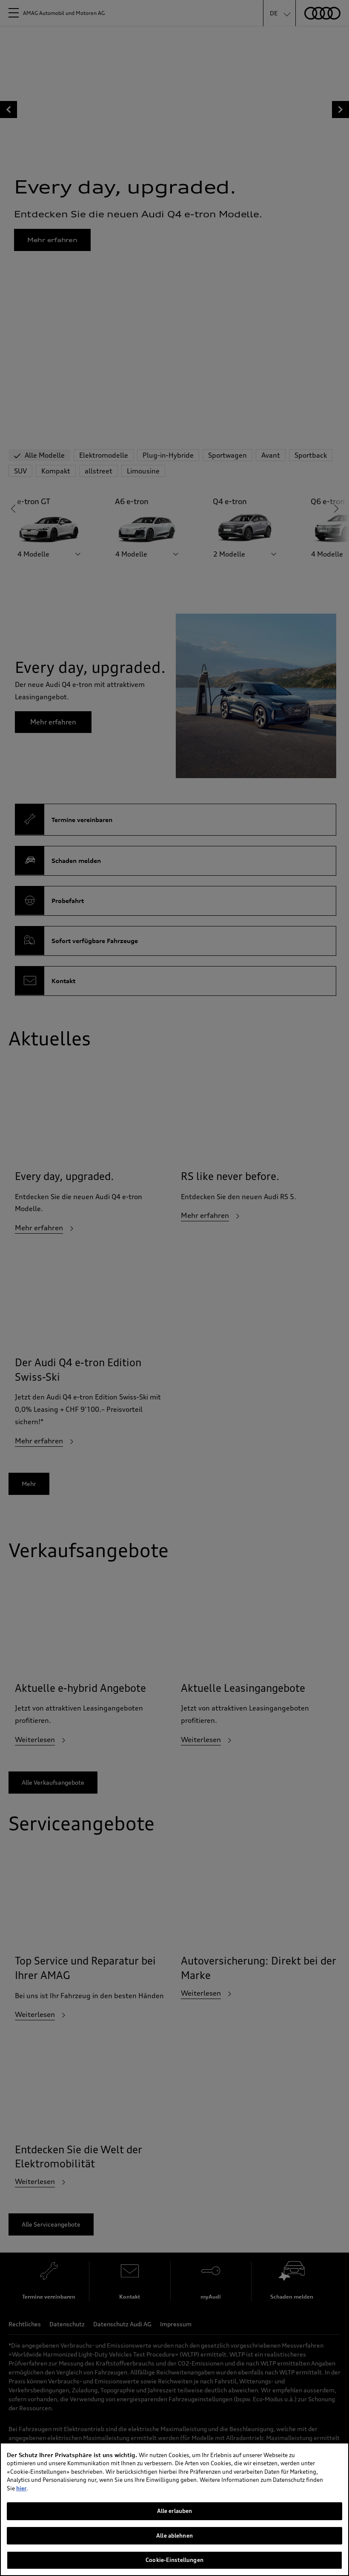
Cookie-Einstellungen (174, 2560)
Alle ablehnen (174, 2536)
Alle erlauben (175, 2511)
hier (21, 2488)
